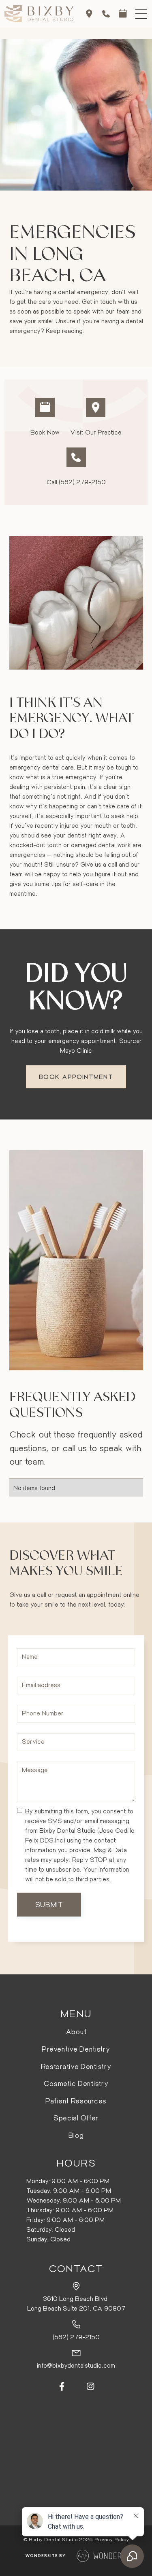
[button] (141, 14)
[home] (39, 14)
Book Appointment (76, 1077)
